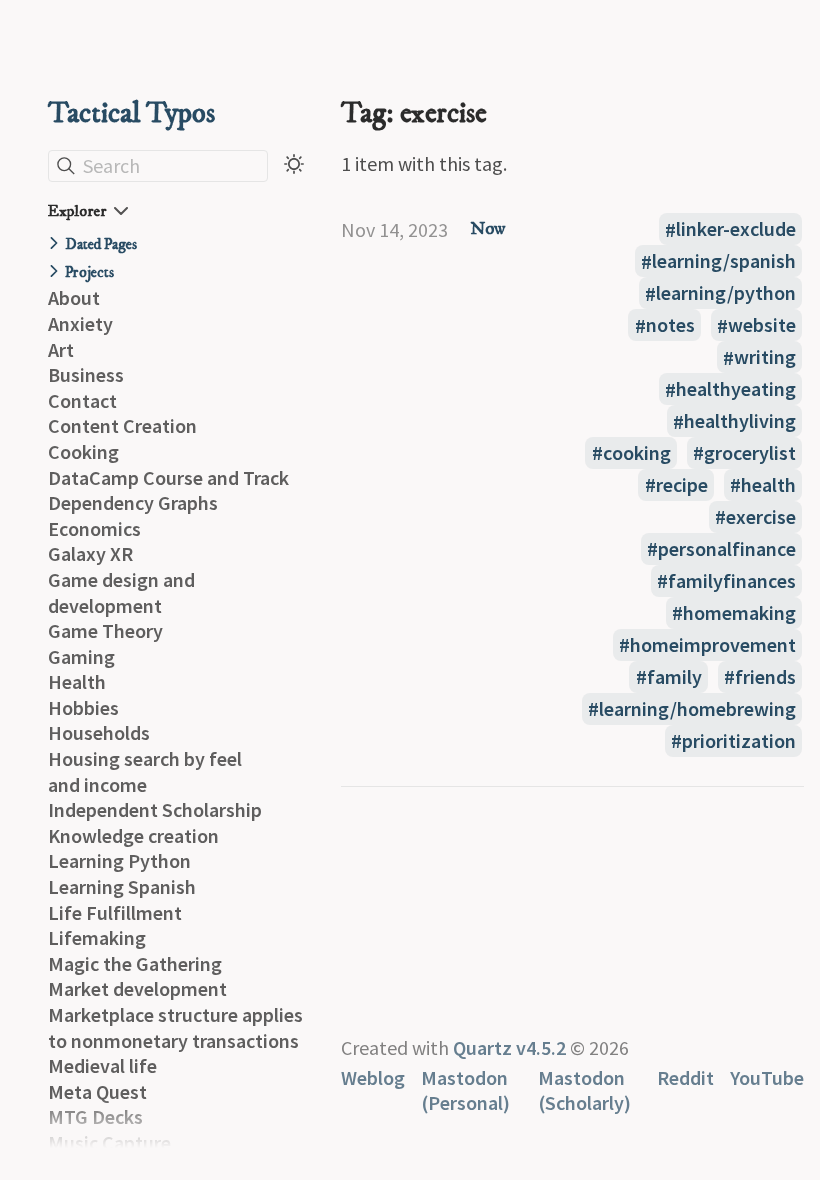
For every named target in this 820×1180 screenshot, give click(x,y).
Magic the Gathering (135, 963)
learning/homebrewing (697, 708)
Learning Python (119, 860)
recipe (682, 484)
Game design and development (121, 592)
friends (765, 676)
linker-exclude (736, 229)
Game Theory (105, 630)
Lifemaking (97, 937)
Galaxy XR (90, 553)
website (762, 325)
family (674, 676)
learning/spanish (724, 261)
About (74, 297)
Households (99, 732)
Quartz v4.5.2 (509, 1047)
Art (61, 349)
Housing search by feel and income (145, 771)
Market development (137, 988)
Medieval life (102, 1065)
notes (670, 325)
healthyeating (736, 389)
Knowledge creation (133, 835)
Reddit (685, 1077)
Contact (82, 400)
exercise (761, 516)
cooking (637, 452)
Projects (89, 272)
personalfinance (727, 548)
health (768, 484)
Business (86, 374)
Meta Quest (97, 1091)
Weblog (373, 1077)
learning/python (726, 293)
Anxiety (80, 323)
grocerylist (750, 452)
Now (487, 229)
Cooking (83, 451)
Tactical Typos (131, 113)
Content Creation (122, 425)
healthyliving (740, 421)
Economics (94, 528)
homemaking (739, 612)
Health (77, 681)
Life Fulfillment (115, 912)
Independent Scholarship (155, 809)
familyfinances (732, 580)
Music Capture (109, 1142)
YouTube (767, 1077)
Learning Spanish (122, 886)
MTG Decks (95, 1116)
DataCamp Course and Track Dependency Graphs (168, 490)
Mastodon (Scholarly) (584, 1090)
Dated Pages (101, 244)
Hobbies (83, 707)
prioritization (739, 740)
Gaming (81, 656)
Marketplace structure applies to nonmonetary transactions (175, 1027)
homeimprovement (713, 644)
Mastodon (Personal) (465, 1090)
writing (765, 357)
